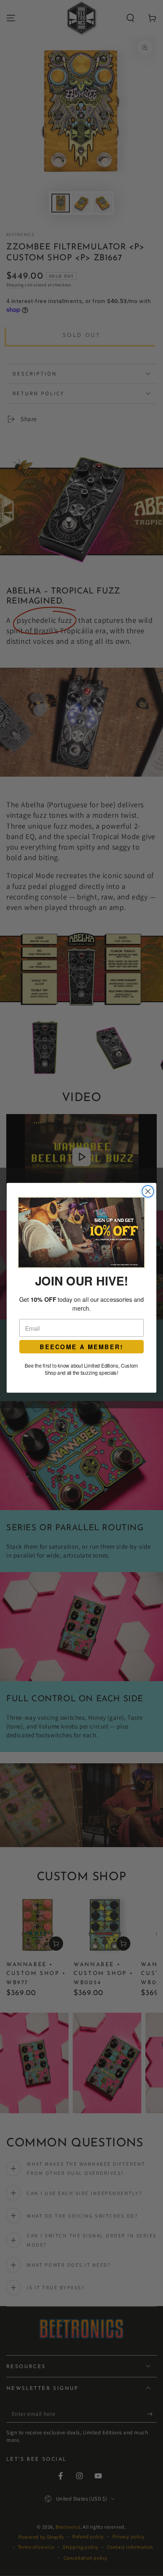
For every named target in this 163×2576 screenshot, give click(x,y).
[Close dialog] (148, 1192)
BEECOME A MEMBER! (81, 1347)
